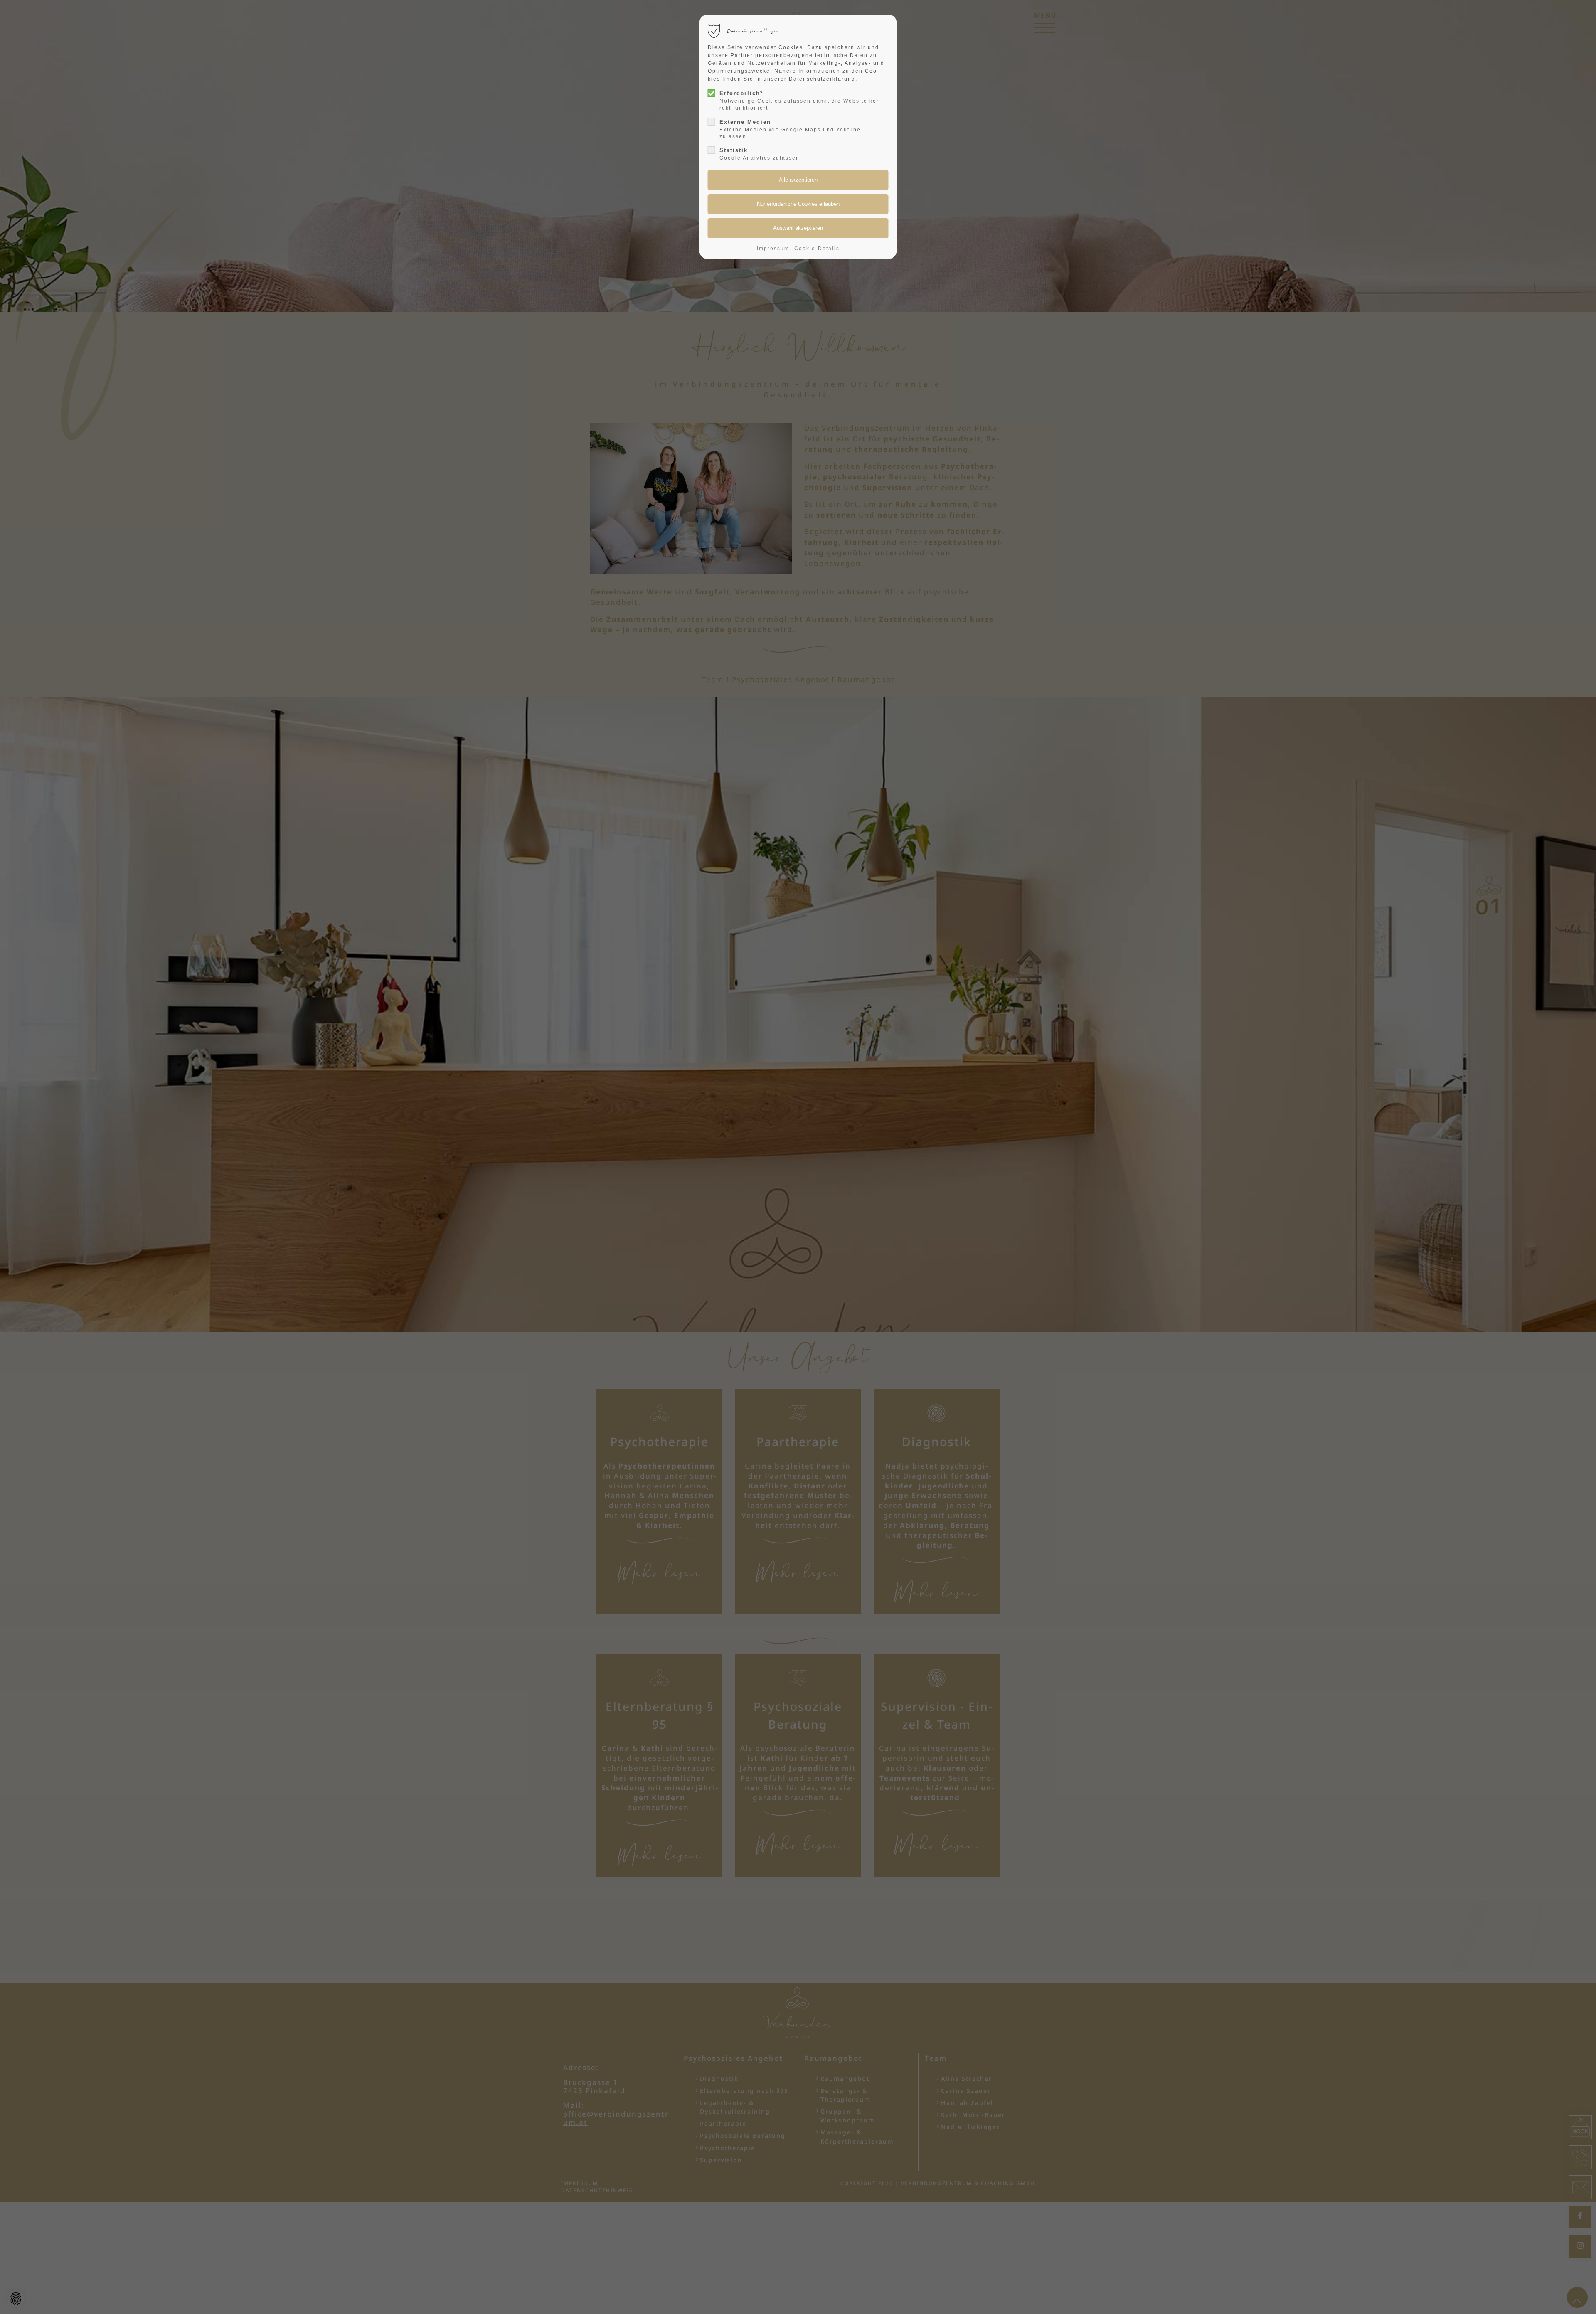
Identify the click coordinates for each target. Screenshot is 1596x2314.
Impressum (773, 249)
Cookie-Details (817, 249)
